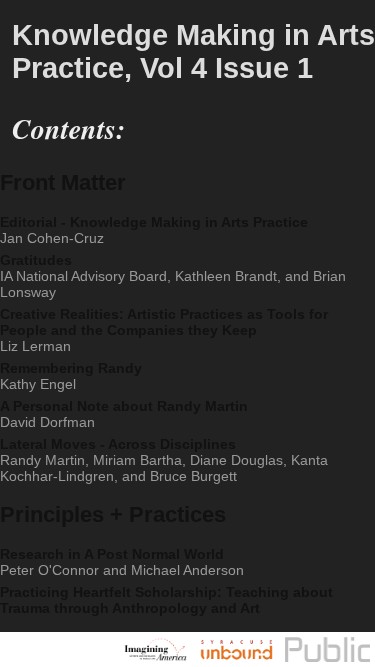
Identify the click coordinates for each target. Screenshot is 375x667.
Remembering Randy (59, 404)
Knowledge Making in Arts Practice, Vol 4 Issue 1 (172, 56)
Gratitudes (163, 293)
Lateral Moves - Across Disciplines (180, 497)
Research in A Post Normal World (114, 606)
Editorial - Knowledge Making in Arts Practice (131, 242)
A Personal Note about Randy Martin (108, 446)
